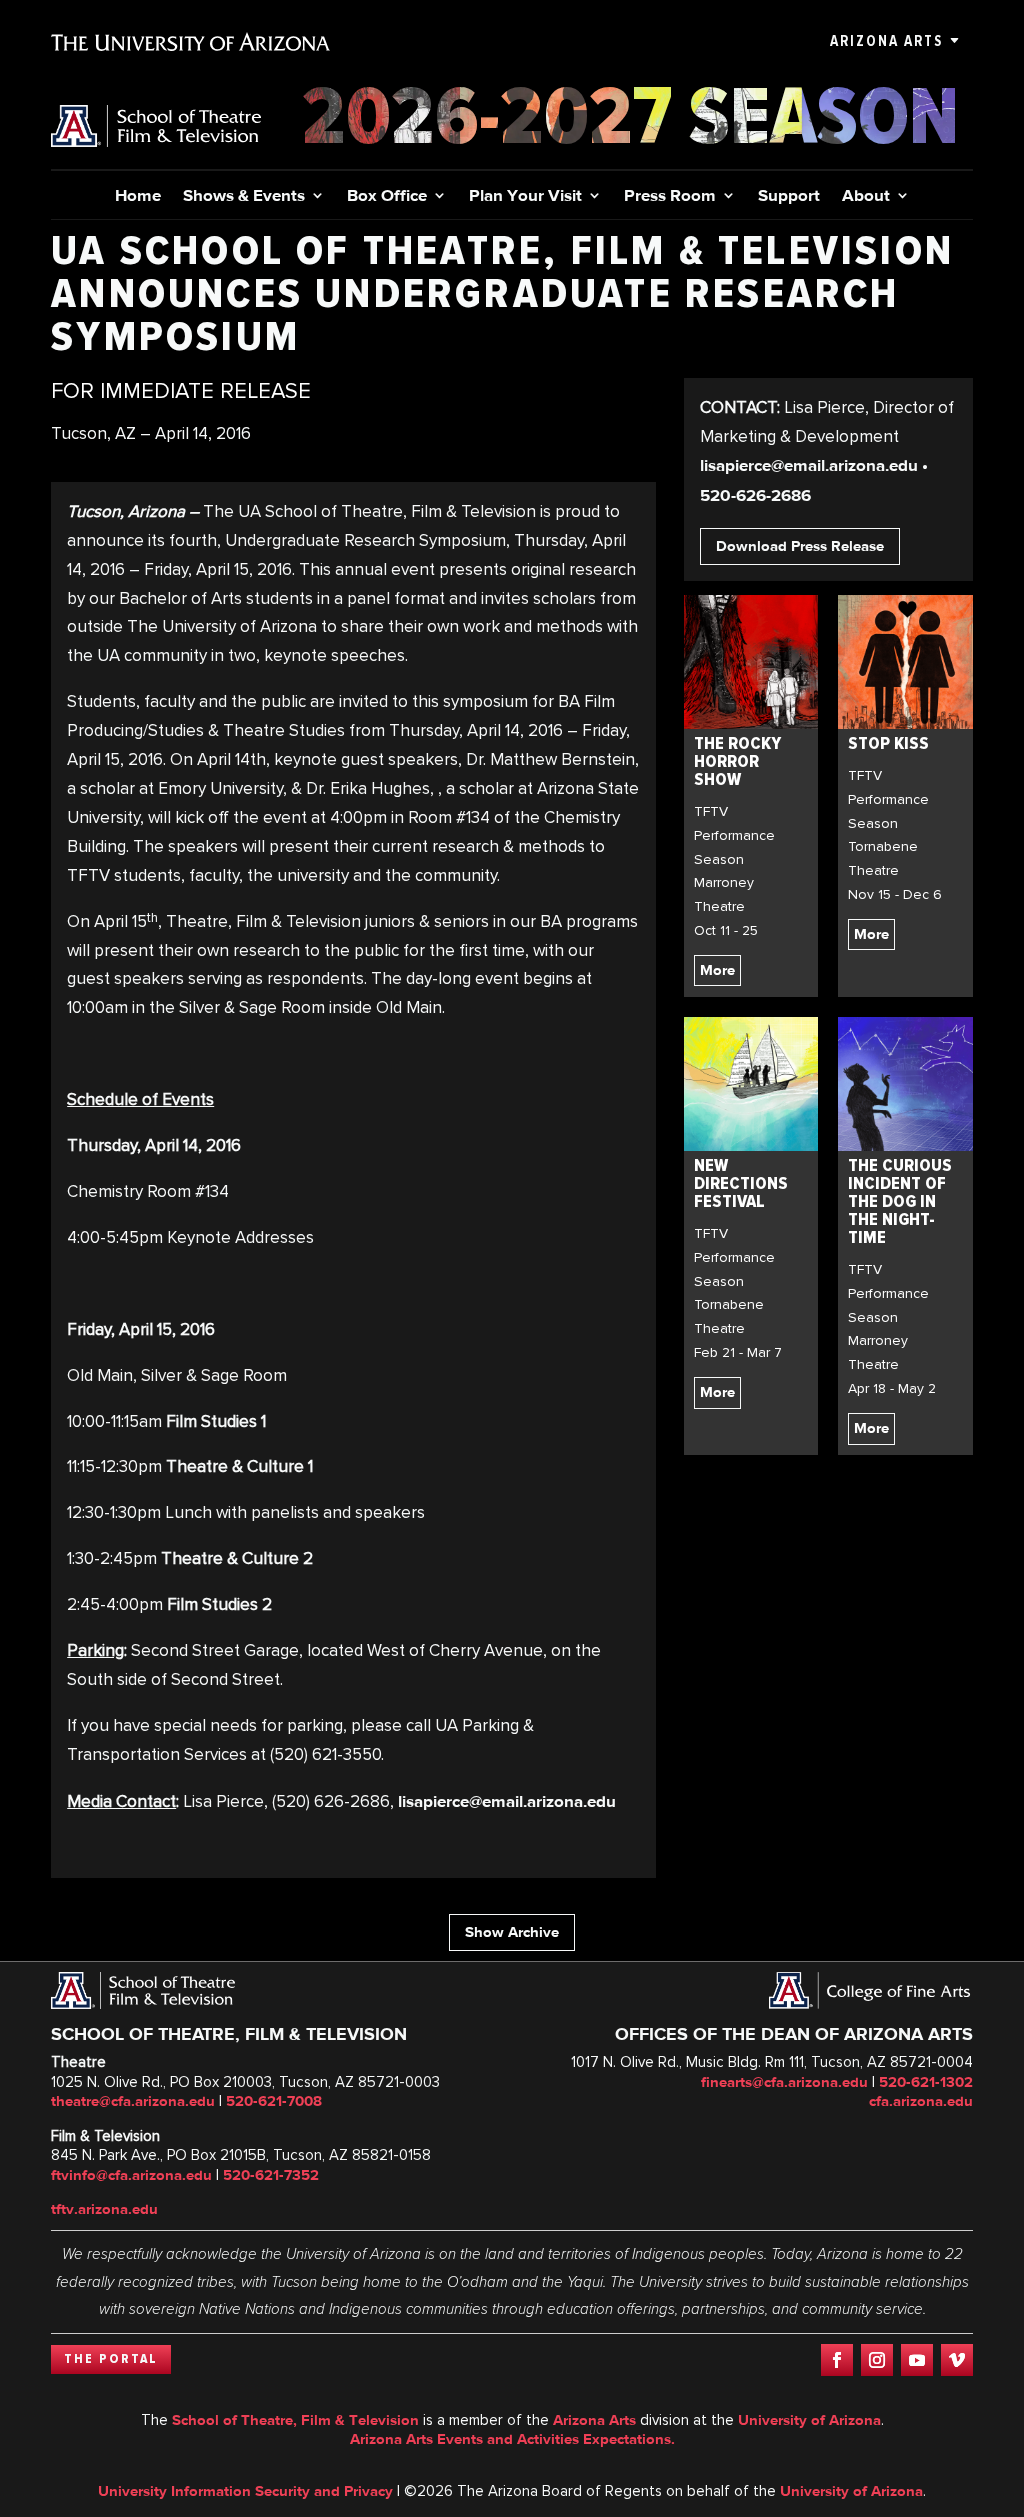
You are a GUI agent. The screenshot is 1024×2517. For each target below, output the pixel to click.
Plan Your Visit (525, 196)
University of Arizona (809, 2420)
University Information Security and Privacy (245, 2491)
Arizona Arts (886, 41)
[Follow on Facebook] (837, 2360)
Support (789, 196)
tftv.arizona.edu (104, 2209)
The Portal (111, 2359)
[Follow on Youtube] (917, 2360)
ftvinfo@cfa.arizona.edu (131, 2175)
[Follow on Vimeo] (957, 2360)
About (866, 196)
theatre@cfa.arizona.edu (133, 2101)
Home (138, 196)
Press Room (670, 196)
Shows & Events (244, 196)
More (717, 970)
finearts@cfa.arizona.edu (784, 2082)
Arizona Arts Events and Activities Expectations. (512, 2439)
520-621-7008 (274, 2101)
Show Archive (512, 1932)
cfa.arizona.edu (921, 2101)
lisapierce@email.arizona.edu (507, 1801)
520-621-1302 (926, 2082)
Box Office (387, 196)
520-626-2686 (755, 495)
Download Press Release (800, 546)
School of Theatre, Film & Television (295, 2420)
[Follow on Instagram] (877, 2360)
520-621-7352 (271, 2175)
